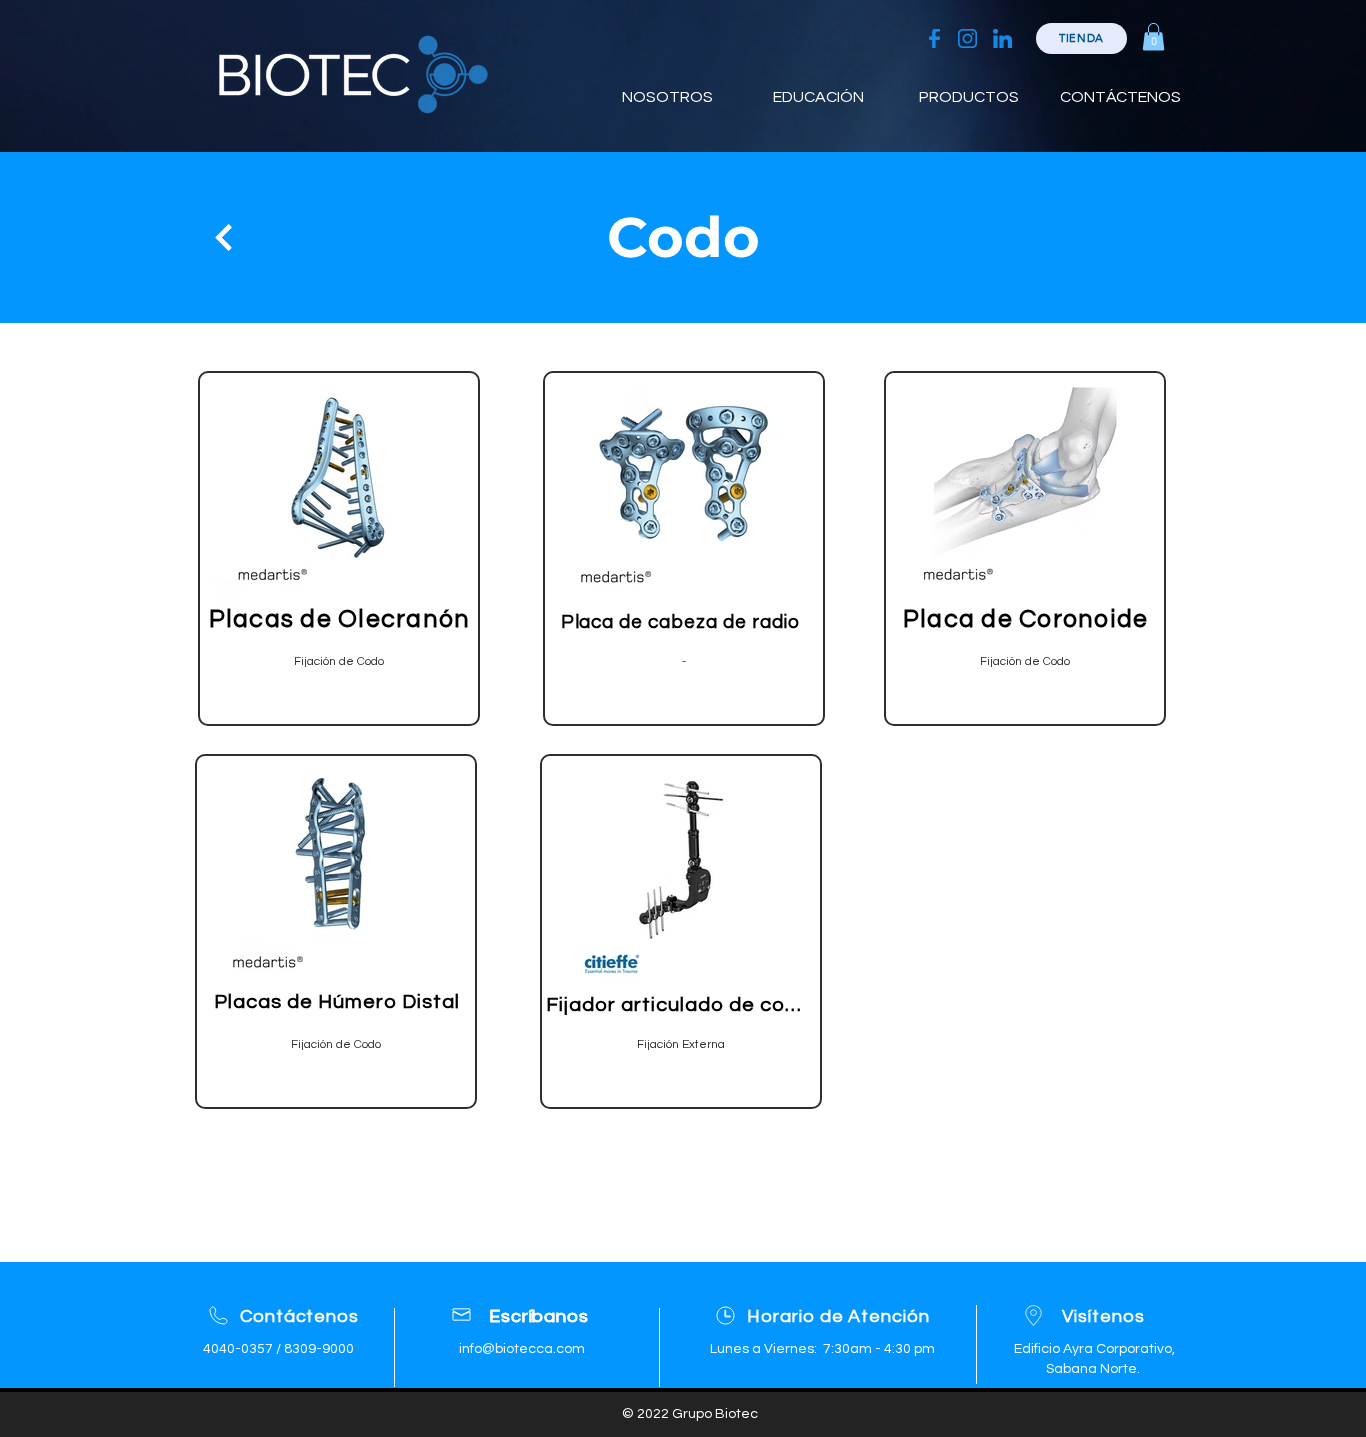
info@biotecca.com (522, 1349)
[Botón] (221, 237)
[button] (1153, 36)
